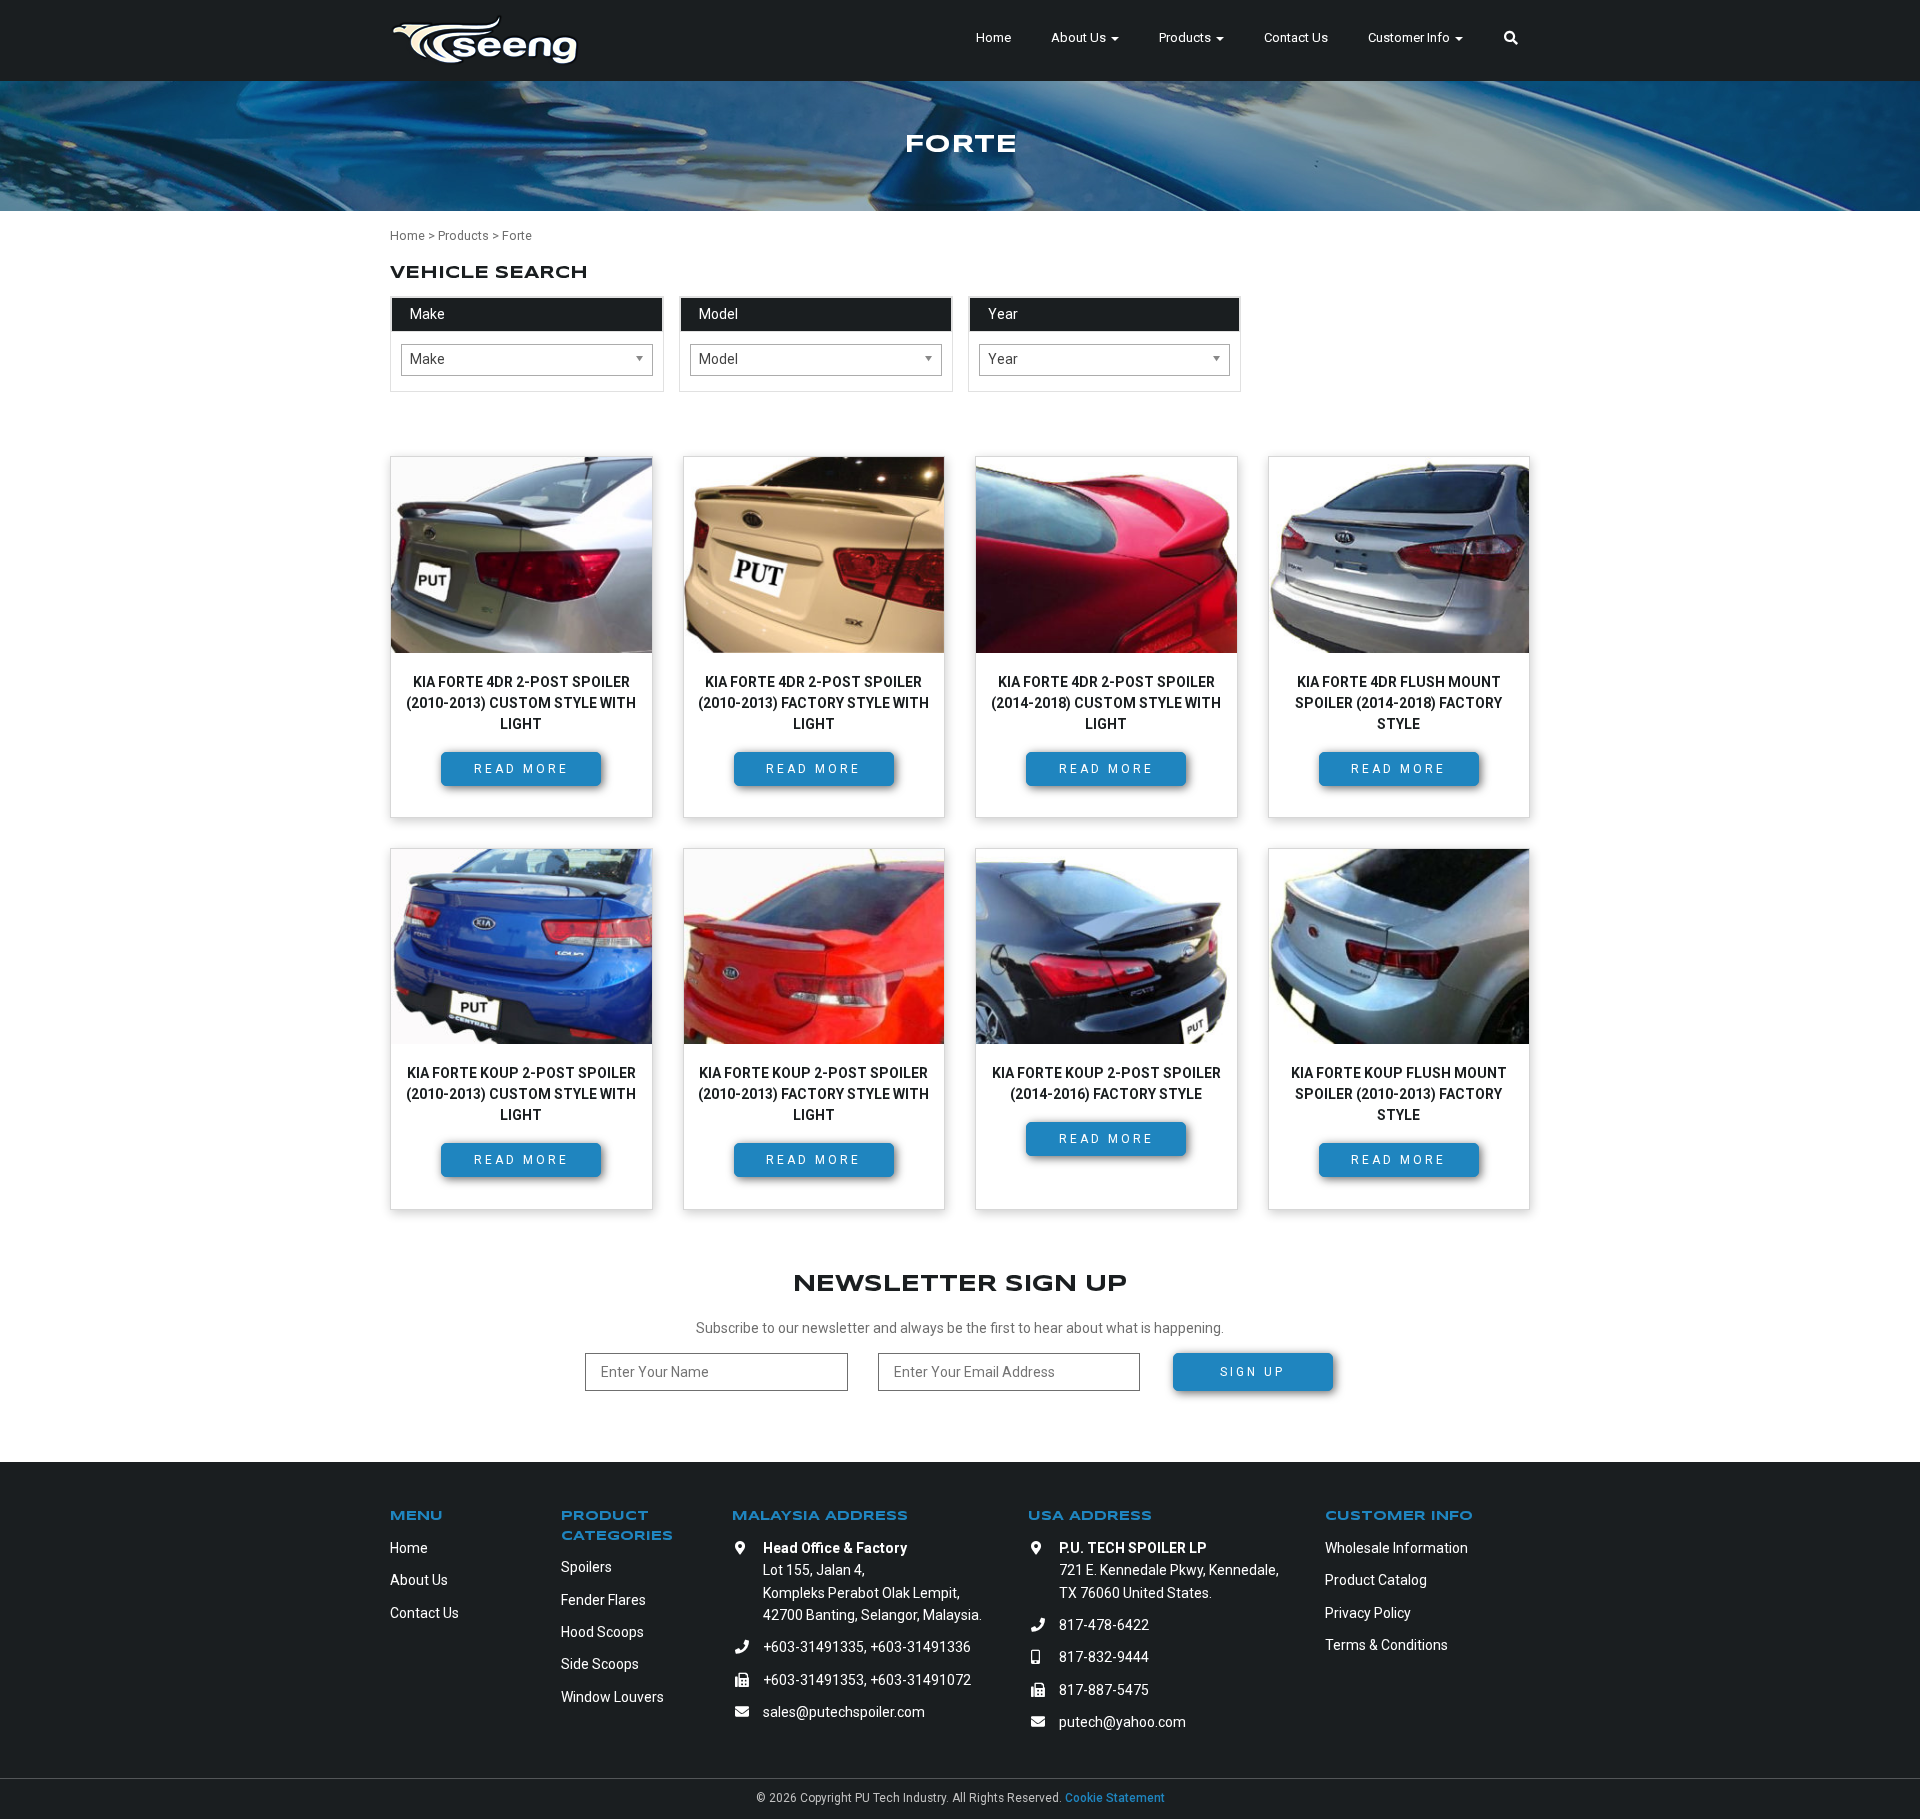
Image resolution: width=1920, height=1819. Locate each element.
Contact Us (1296, 37)
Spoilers (586, 1567)
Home (993, 37)
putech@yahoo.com (1122, 1722)
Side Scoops (600, 1664)
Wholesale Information (1396, 1548)
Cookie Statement (1115, 1798)
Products (1186, 37)
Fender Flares (603, 1600)
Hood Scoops (602, 1632)
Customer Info (1410, 37)
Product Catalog (1376, 1580)
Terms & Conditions (1386, 1645)
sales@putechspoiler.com (844, 1712)
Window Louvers (612, 1697)
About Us (1080, 37)
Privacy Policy (1368, 1613)
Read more (521, 769)
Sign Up (1252, 1372)
